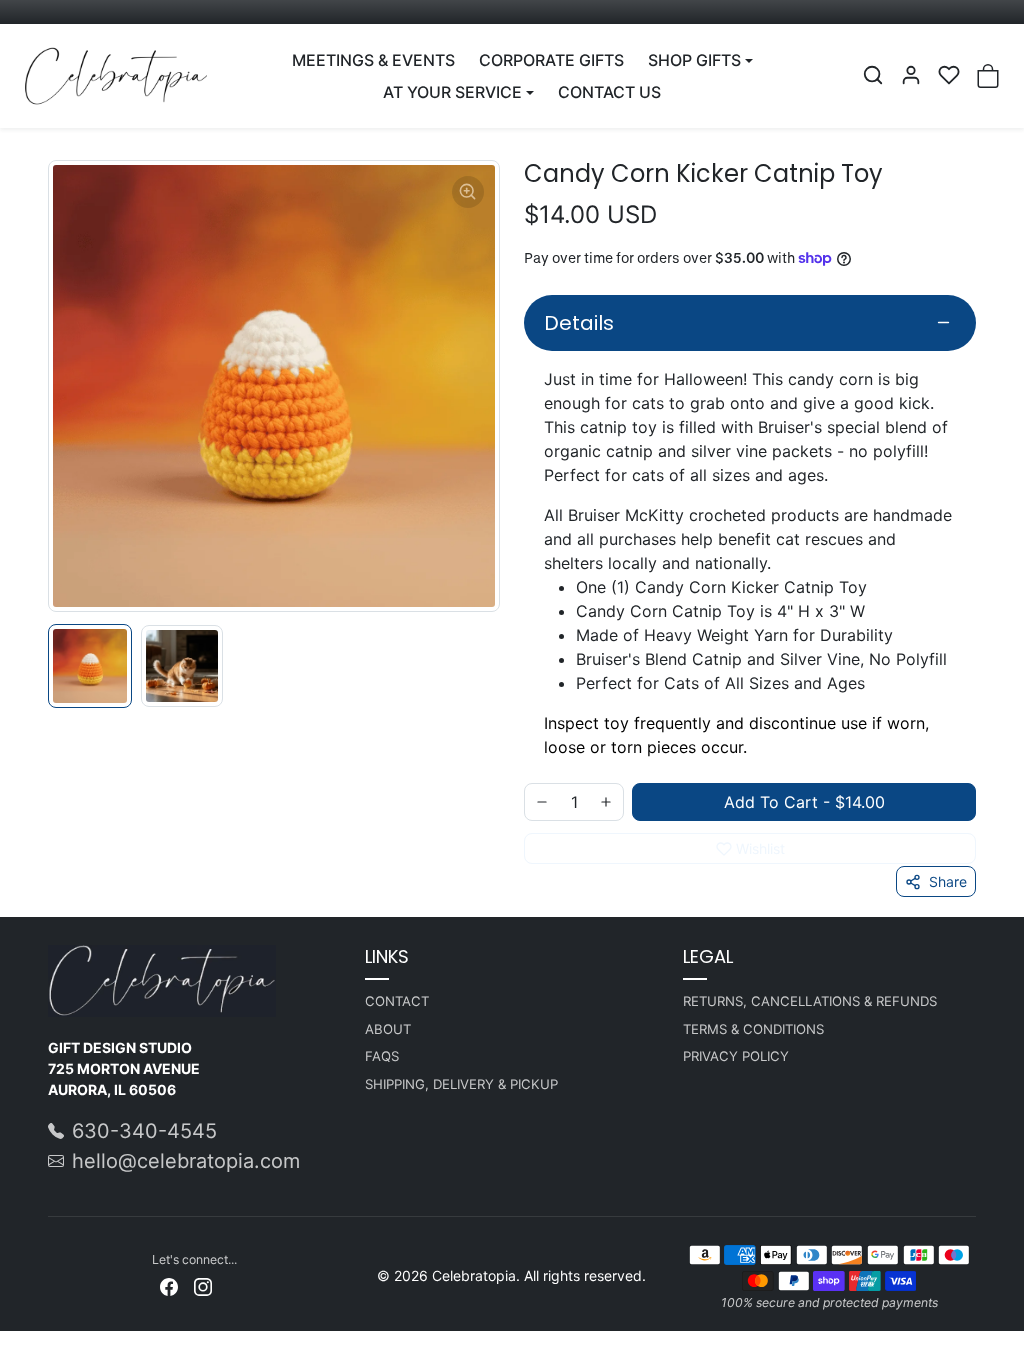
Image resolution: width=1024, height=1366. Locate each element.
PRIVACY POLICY (736, 1056)
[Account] (911, 75)
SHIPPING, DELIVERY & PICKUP (461, 1084)
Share (948, 881)
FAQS (382, 1056)
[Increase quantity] (606, 802)
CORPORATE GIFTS (551, 60)
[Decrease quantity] (542, 802)
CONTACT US (609, 92)
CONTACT (397, 1001)
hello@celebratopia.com (186, 1161)
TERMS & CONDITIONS (753, 1029)
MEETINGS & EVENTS (373, 60)
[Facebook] (169, 1285)
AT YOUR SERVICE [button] (452, 92)
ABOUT (388, 1029)
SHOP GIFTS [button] (694, 60)
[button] (873, 75)
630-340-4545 (144, 1131)
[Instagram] (203, 1285)
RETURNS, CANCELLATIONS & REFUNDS (810, 1001)
